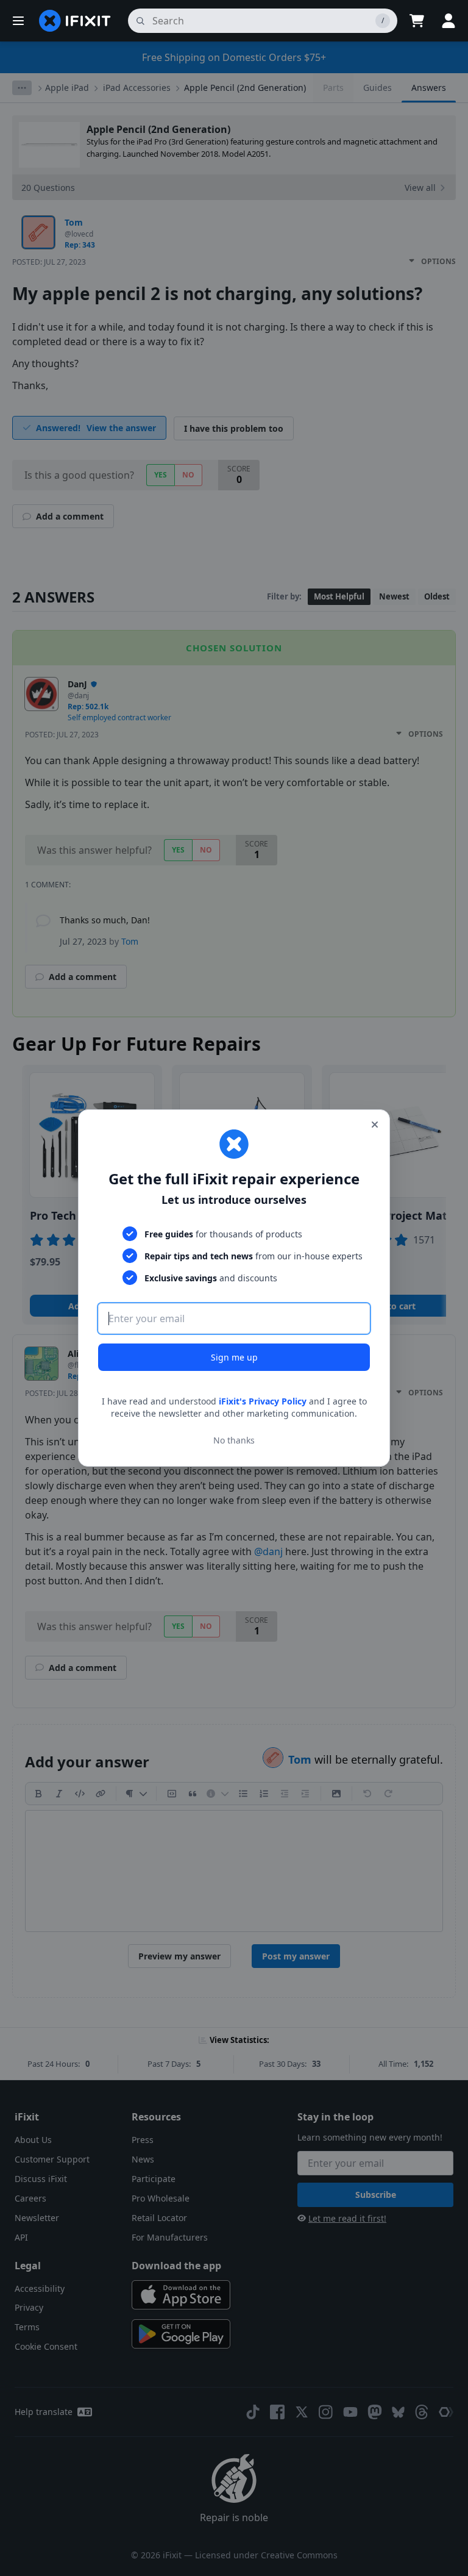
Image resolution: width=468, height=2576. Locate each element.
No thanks (234, 1440)
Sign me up (234, 1357)
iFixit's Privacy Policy (263, 1401)
